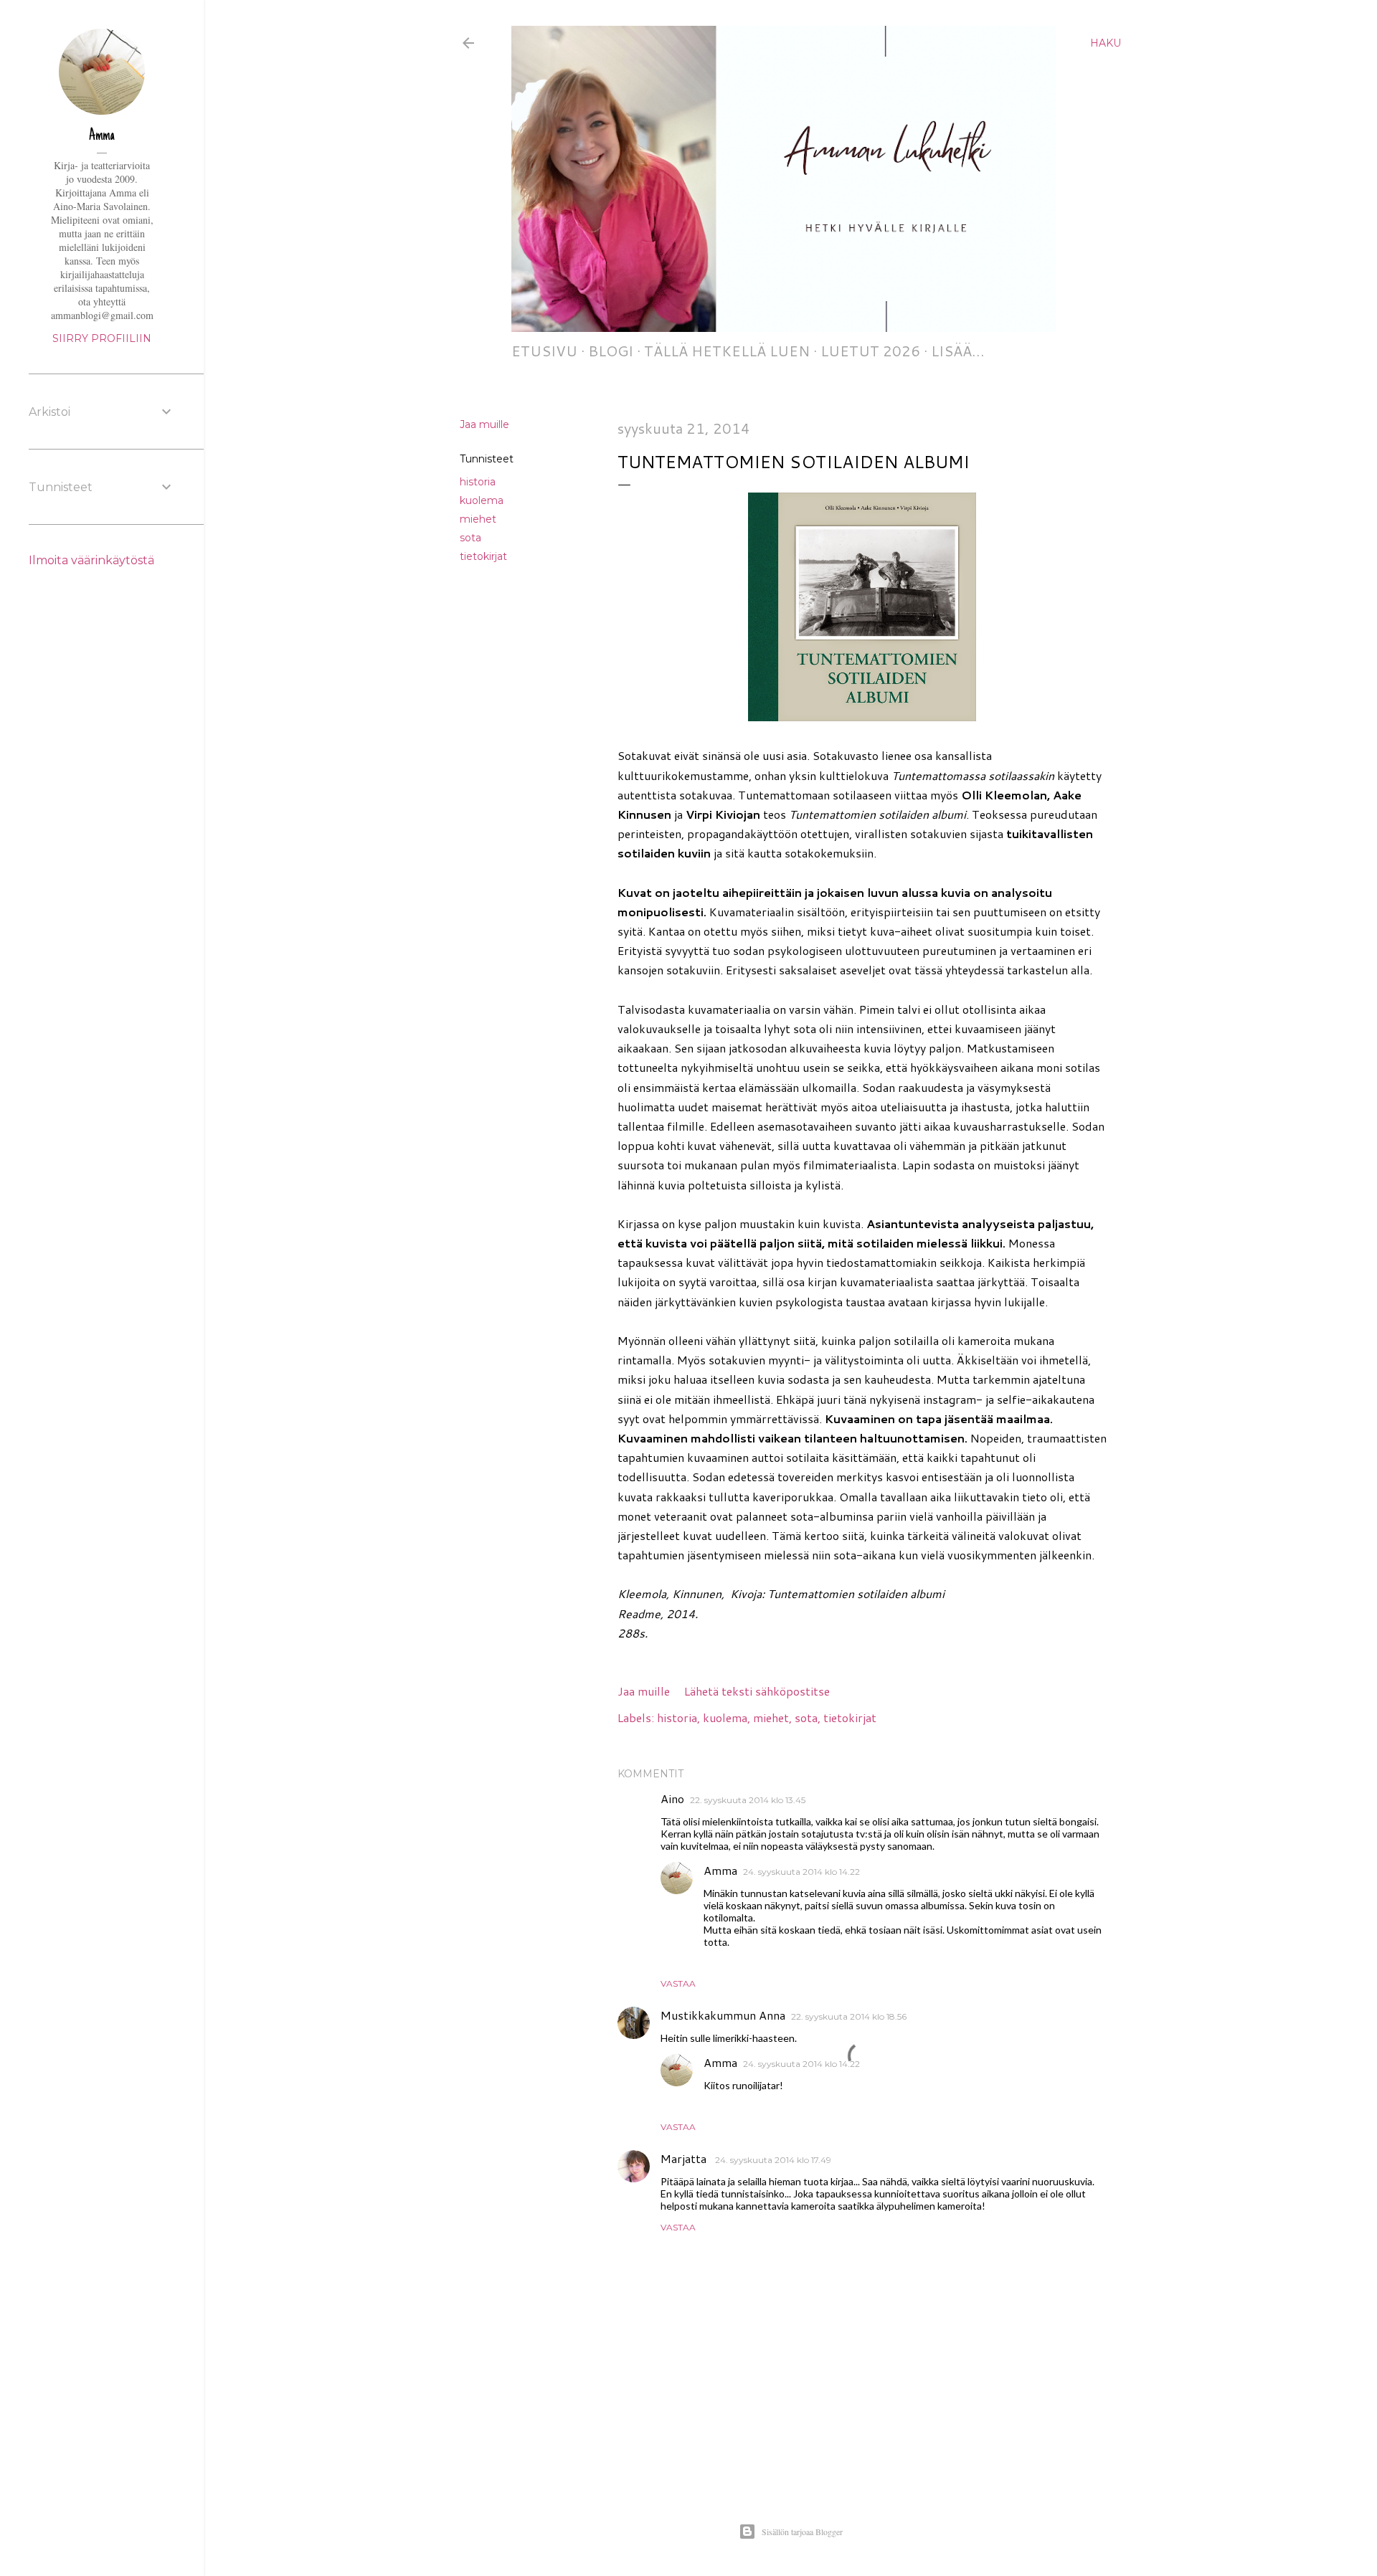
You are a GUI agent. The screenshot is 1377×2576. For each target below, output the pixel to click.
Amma (720, 1870)
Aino (672, 1798)
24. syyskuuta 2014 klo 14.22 (801, 1872)
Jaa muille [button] (484, 424)
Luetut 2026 (870, 351)
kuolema (482, 500)
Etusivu (544, 351)
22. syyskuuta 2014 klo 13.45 (748, 1800)
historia (478, 482)
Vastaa (678, 1983)
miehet (478, 519)
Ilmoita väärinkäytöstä (91, 560)
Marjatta (685, 2158)
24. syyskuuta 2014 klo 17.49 (773, 2160)
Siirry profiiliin (102, 338)
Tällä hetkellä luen (727, 351)
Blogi (611, 351)
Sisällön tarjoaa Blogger (802, 2532)
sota (470, 538)
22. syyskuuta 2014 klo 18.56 (849, 2016)
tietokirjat (483, 556)
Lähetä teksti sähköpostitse (757, 1691)
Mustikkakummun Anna (723, 2015)
